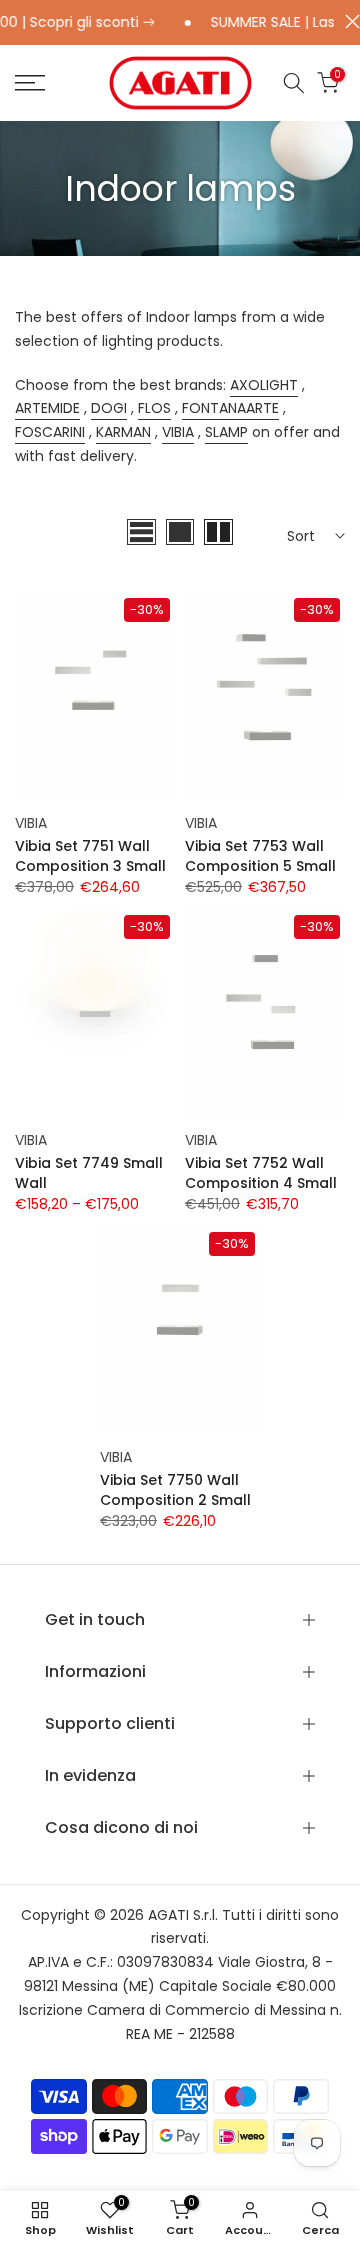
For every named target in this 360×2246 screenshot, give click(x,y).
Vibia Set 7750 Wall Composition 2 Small (175, 1490)
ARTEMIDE (47, 408)
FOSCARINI (50, 432)
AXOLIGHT (264, 385)
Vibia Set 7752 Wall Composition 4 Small (261, 1173)
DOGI (109, 408)
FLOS (154, 408)
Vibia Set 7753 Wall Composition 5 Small (260, 856)
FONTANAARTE (230, 408)
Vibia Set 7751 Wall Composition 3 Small (90, 856)
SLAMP (226, 432)
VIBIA (178, 432)
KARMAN (123, 432)
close (347, 21)
